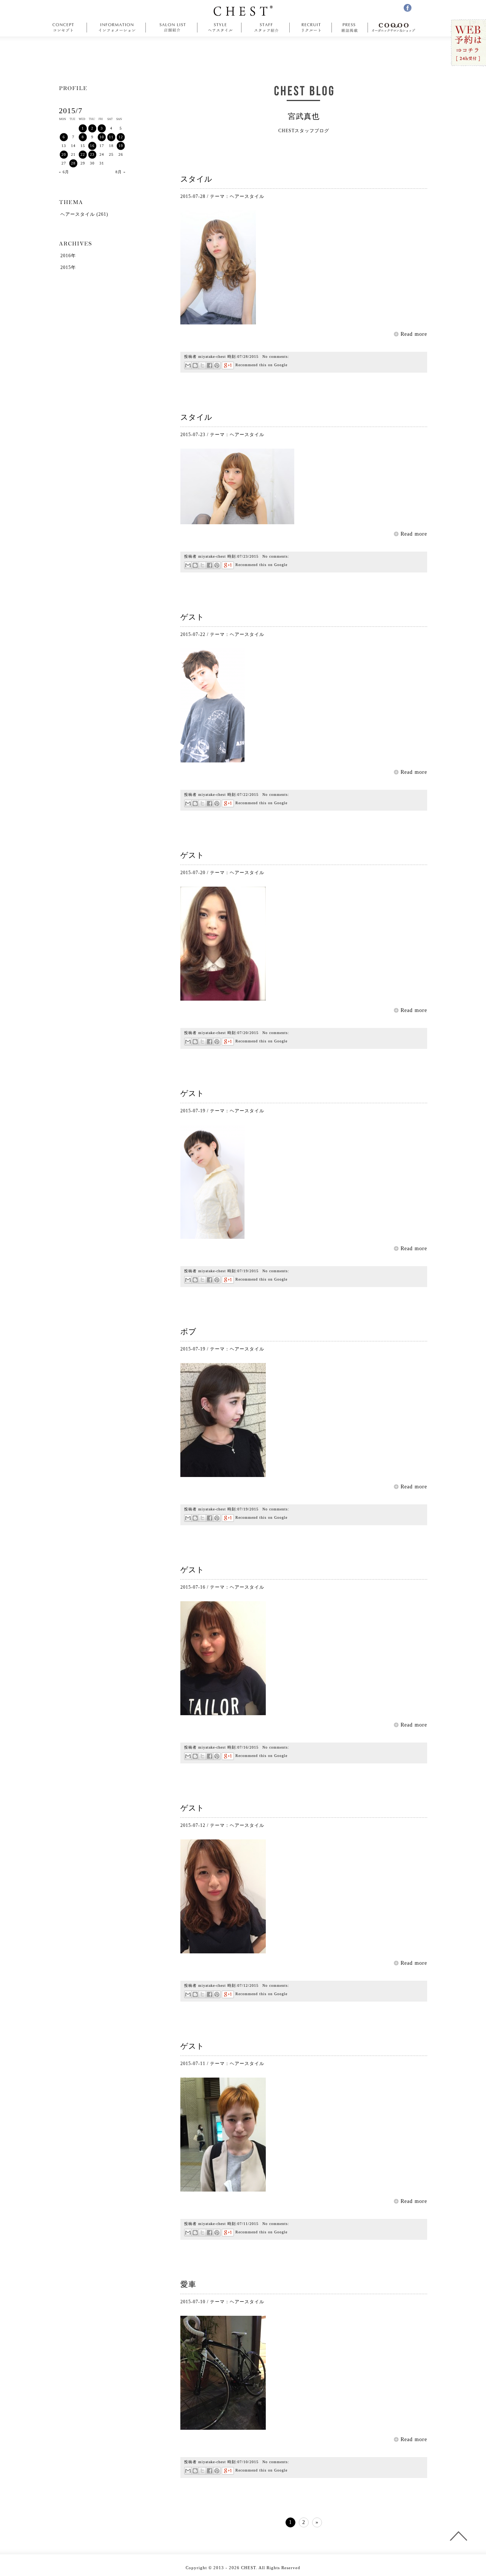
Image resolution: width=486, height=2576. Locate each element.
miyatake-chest (212, 357)
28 (73, 163)
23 (92, 154)
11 (111, 137)
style (219, 28)
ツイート (202, 365)
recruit (311, 28)
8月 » (121, 172)
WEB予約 (468, 43)
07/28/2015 (248, 357)
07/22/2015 (248, 795)
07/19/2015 (248, 1271)
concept (65, 28)
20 (64, 154)
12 (121, 137)
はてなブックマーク (195, 365)
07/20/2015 (248, 1033)
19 (121, 146)
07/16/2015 (248, 1747)
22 (83, 154)
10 (102, 137)
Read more (414, 334)
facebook (408, 8)
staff (266, 28)
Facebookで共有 (209, 365)
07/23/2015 (248, 556)
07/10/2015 (248, 2462)
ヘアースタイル (247, 196)
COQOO (395, 28)
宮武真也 (304, 116)
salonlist (172, 28)
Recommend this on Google (261, 365)
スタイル (196, 179)
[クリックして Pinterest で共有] (217, 365)
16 (92, 146)
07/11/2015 (248, 2224)
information (117, 28)
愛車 (188, 2284)
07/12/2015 (248, 1985)
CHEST (243, 11)
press (350, 28)
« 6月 (64, 172)
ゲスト (192, 617)
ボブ (188, 1331)
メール (188, 365)
